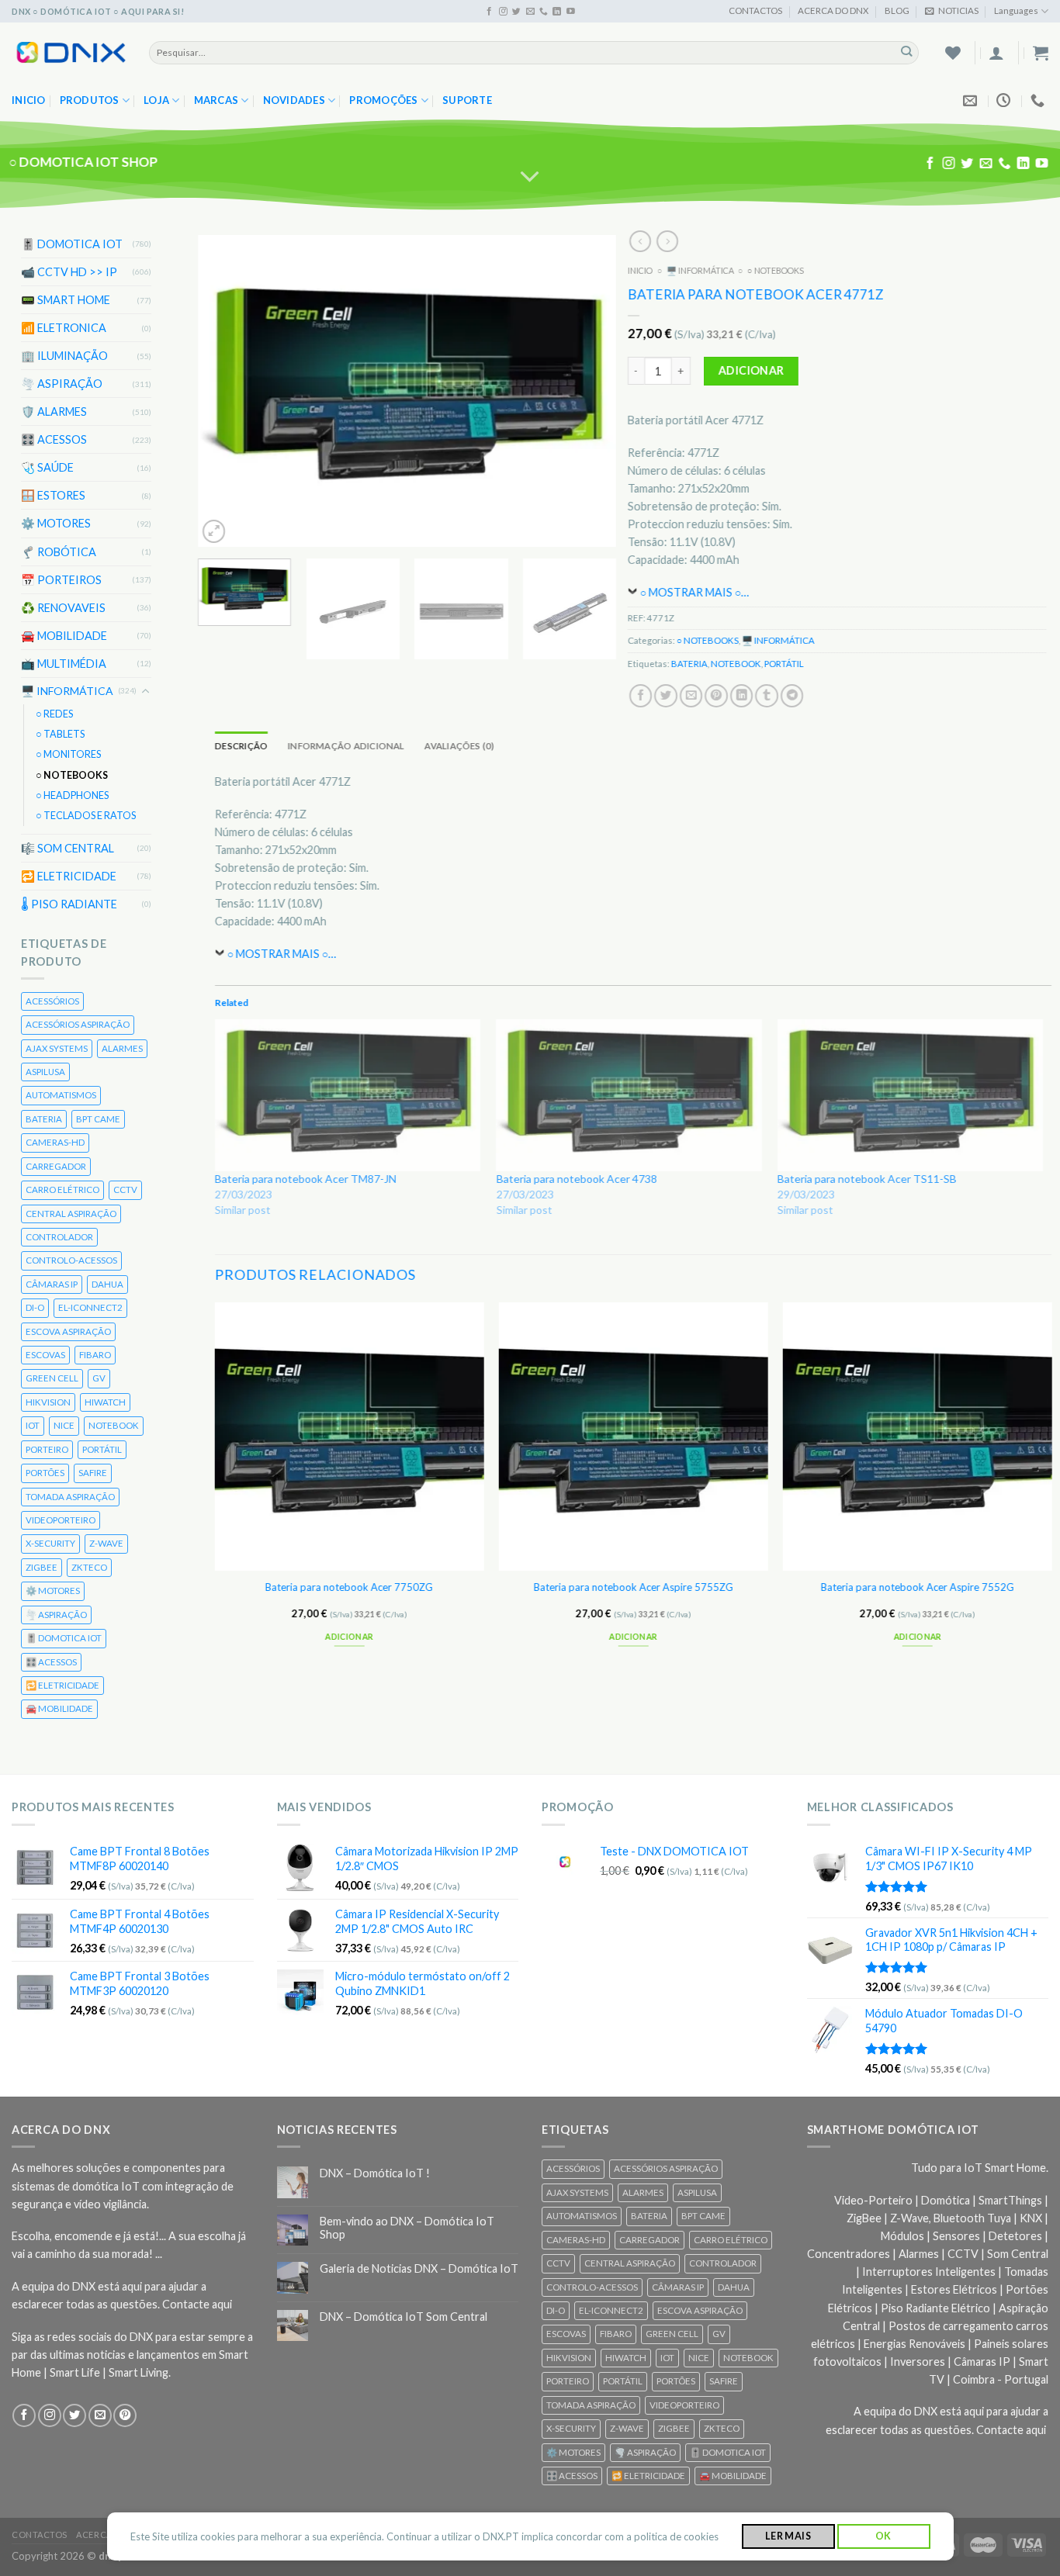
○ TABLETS (60, 734)
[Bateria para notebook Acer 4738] (629, 1095)
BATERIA (44, 1119)
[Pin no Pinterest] (716, 696)
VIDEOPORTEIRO (61, 1520)
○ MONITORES (68, 754)
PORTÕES (45, 1473)
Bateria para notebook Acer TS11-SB (867, 1178)
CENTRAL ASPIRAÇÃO (71, 1213)
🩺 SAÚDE (47, 467)
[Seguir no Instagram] (503, 12)
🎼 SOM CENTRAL (68, 848)
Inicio (29, 100)
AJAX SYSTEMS (57, 1048)
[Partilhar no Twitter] (666, 696)
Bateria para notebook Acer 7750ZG (349, 1586)
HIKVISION (48, 1402)
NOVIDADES (294, 100)
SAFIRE (93, 1473)
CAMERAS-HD (55, 1142)
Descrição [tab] (241, 746)
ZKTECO (89, 1567)
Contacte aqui (197, 2304)
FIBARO (95, 1355)
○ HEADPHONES (72, 795)
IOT (33, 1425)
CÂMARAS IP (52, 1284)
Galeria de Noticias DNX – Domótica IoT (419, 2268)
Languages (1016, 10)
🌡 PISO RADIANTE (69, 904)
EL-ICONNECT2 (90, 1307)
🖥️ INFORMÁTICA (67, 691)
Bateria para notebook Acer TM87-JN (306, 1178)
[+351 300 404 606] (1039, 101)
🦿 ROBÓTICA (59, 551)
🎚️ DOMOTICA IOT (72, 244)
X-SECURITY (50, 1543)
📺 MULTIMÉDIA (64, 664)
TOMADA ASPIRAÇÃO (70, 1496)
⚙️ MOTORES (56, 523)
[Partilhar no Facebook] (640, 696)
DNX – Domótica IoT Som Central (404, 2317)
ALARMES (122, 1048)
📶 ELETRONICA (64, 328)
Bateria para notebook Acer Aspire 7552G (917, 1586)
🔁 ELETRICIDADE (69, 876)
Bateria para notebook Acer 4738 (576, 1178)
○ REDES (54, 714)
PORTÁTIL (102, 1449)
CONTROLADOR (59, 1237)
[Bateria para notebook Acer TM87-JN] (348, 1095)
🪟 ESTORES (53, 495)
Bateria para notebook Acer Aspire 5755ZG (633, 1586)
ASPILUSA (45, 1072)
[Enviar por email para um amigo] (691, 696)
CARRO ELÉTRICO (62, 1189)
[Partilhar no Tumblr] (767, 696)
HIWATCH (105, 1402)
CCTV (125, 1189)
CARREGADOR (56, 1166)
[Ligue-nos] (544, 12)
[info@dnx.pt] (972, 101)
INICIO (640, 270)
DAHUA (107, 1284)
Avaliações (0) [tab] (459, 746)
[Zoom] (214, 531)
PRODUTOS (90, 100)
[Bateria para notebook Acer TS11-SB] (910, 1095)
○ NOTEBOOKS (72, 775)
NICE (64, 1425)
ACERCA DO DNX (833, 10)
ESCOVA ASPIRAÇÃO (68, 1331)
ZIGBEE (42, 1567)
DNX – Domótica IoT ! (375, 2173)
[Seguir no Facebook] (489, 12)
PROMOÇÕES (383, 100)
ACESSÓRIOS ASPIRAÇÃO (78, 1024)
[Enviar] (907, 52)
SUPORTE (467, 100)
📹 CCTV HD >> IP (69, 272)
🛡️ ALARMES (54, 411)
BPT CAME (98, 1119)
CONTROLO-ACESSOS (71, 1260)
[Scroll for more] (530, 177)
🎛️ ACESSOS (54, 439)
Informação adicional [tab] (346, 746)
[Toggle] (146, 691)
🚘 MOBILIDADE (64, 636)
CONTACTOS (755, 10)
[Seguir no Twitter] (516, 12)
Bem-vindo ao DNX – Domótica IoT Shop (407, 2228)
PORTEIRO (47, 1449)
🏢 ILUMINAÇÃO (64, 356)
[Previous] (226, 390)
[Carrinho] (1041, 53)
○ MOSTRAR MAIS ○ (691, 592)
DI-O (35, 1307)
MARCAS (217, 100)
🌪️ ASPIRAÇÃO (62, 384)
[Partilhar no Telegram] (792, 696)
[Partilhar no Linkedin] (741, 696)
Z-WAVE (106, 1543)
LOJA (156, 100)
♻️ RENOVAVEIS (63, 607)
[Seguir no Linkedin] (557, 12)
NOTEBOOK (114, 1425)
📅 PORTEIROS (61, 579)
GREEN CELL (52, 1378)
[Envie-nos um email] (530, 12)
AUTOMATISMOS (61, 1095)
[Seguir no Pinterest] (125, 2415)
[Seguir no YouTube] (571, 12)
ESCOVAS (45, 1355)
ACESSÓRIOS (52, 1001)
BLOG (897, 10)
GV (99, 1378)
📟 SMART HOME (66, 300)
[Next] (588, 390)
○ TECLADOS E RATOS (86, 816)
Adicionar (751, 370)
